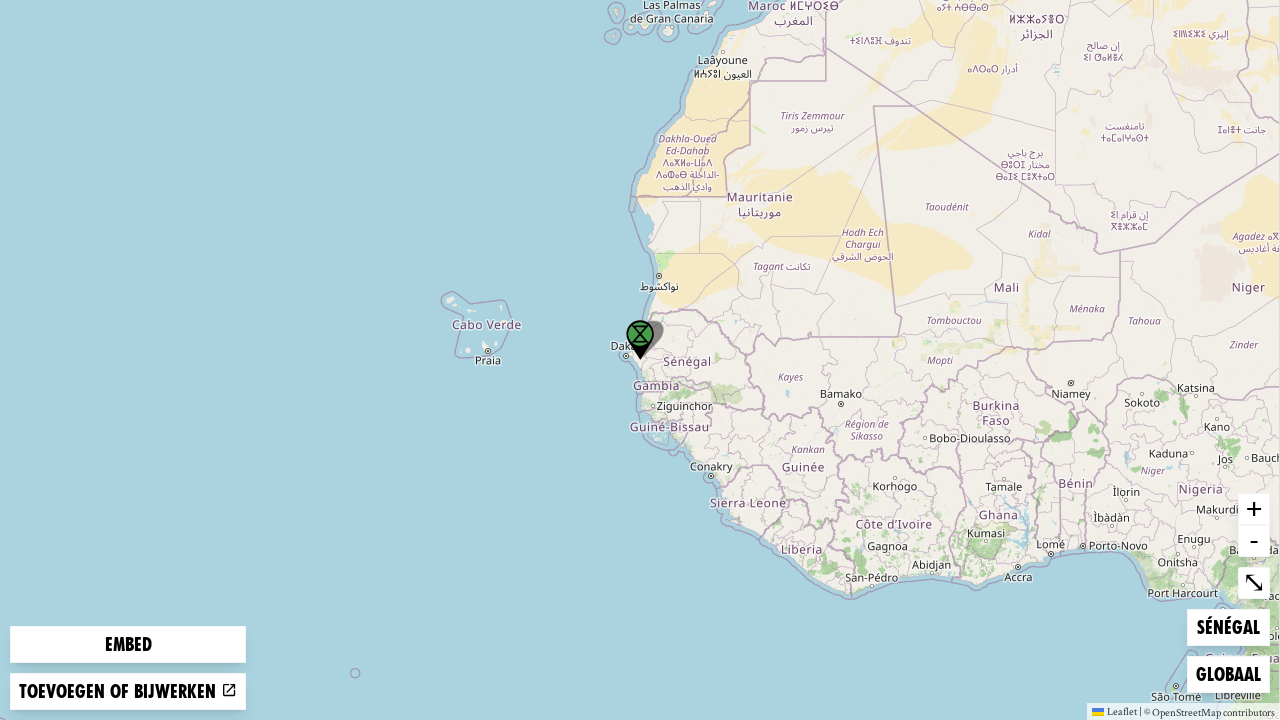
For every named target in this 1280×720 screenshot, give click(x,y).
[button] (640, 340)
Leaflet (1122, 711)
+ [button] (1254, 508)
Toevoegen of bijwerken (120, 691)
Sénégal (1229, 627)
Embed (128, 644)
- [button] (1254, 540)
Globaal (1228, 674)
